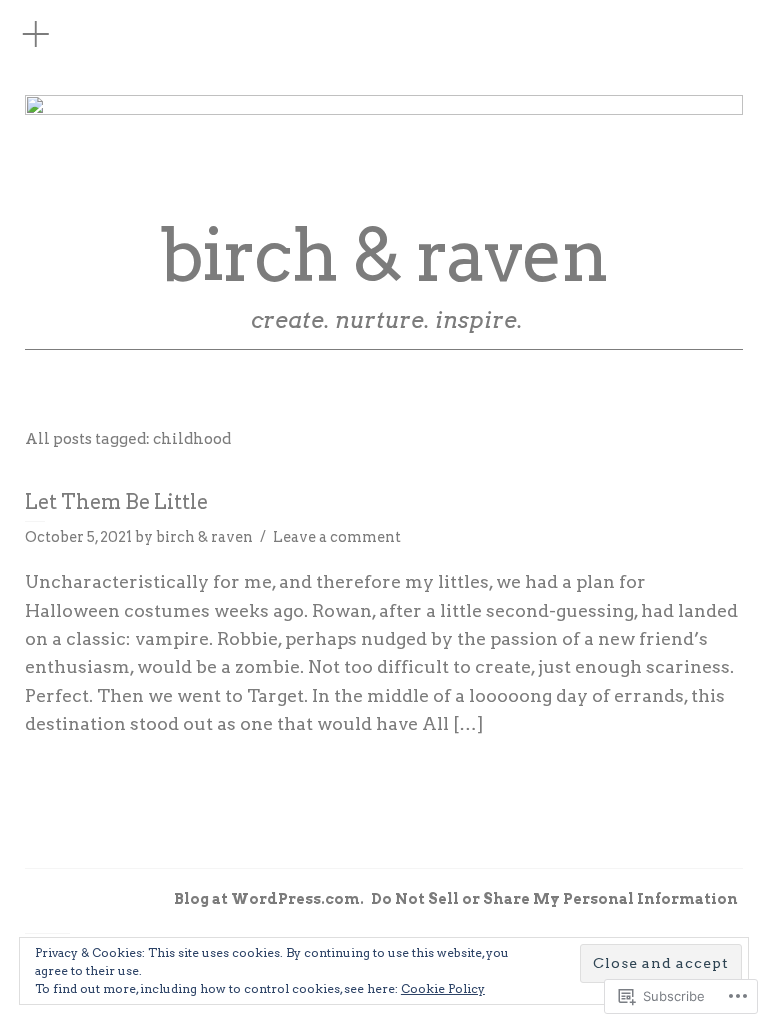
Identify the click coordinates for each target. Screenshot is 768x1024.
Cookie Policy (443, 988)
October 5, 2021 (78, 537)
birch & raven (384, 256)
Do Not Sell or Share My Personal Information (554, 899)
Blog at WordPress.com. (269, 899)
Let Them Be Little (116, 502)
